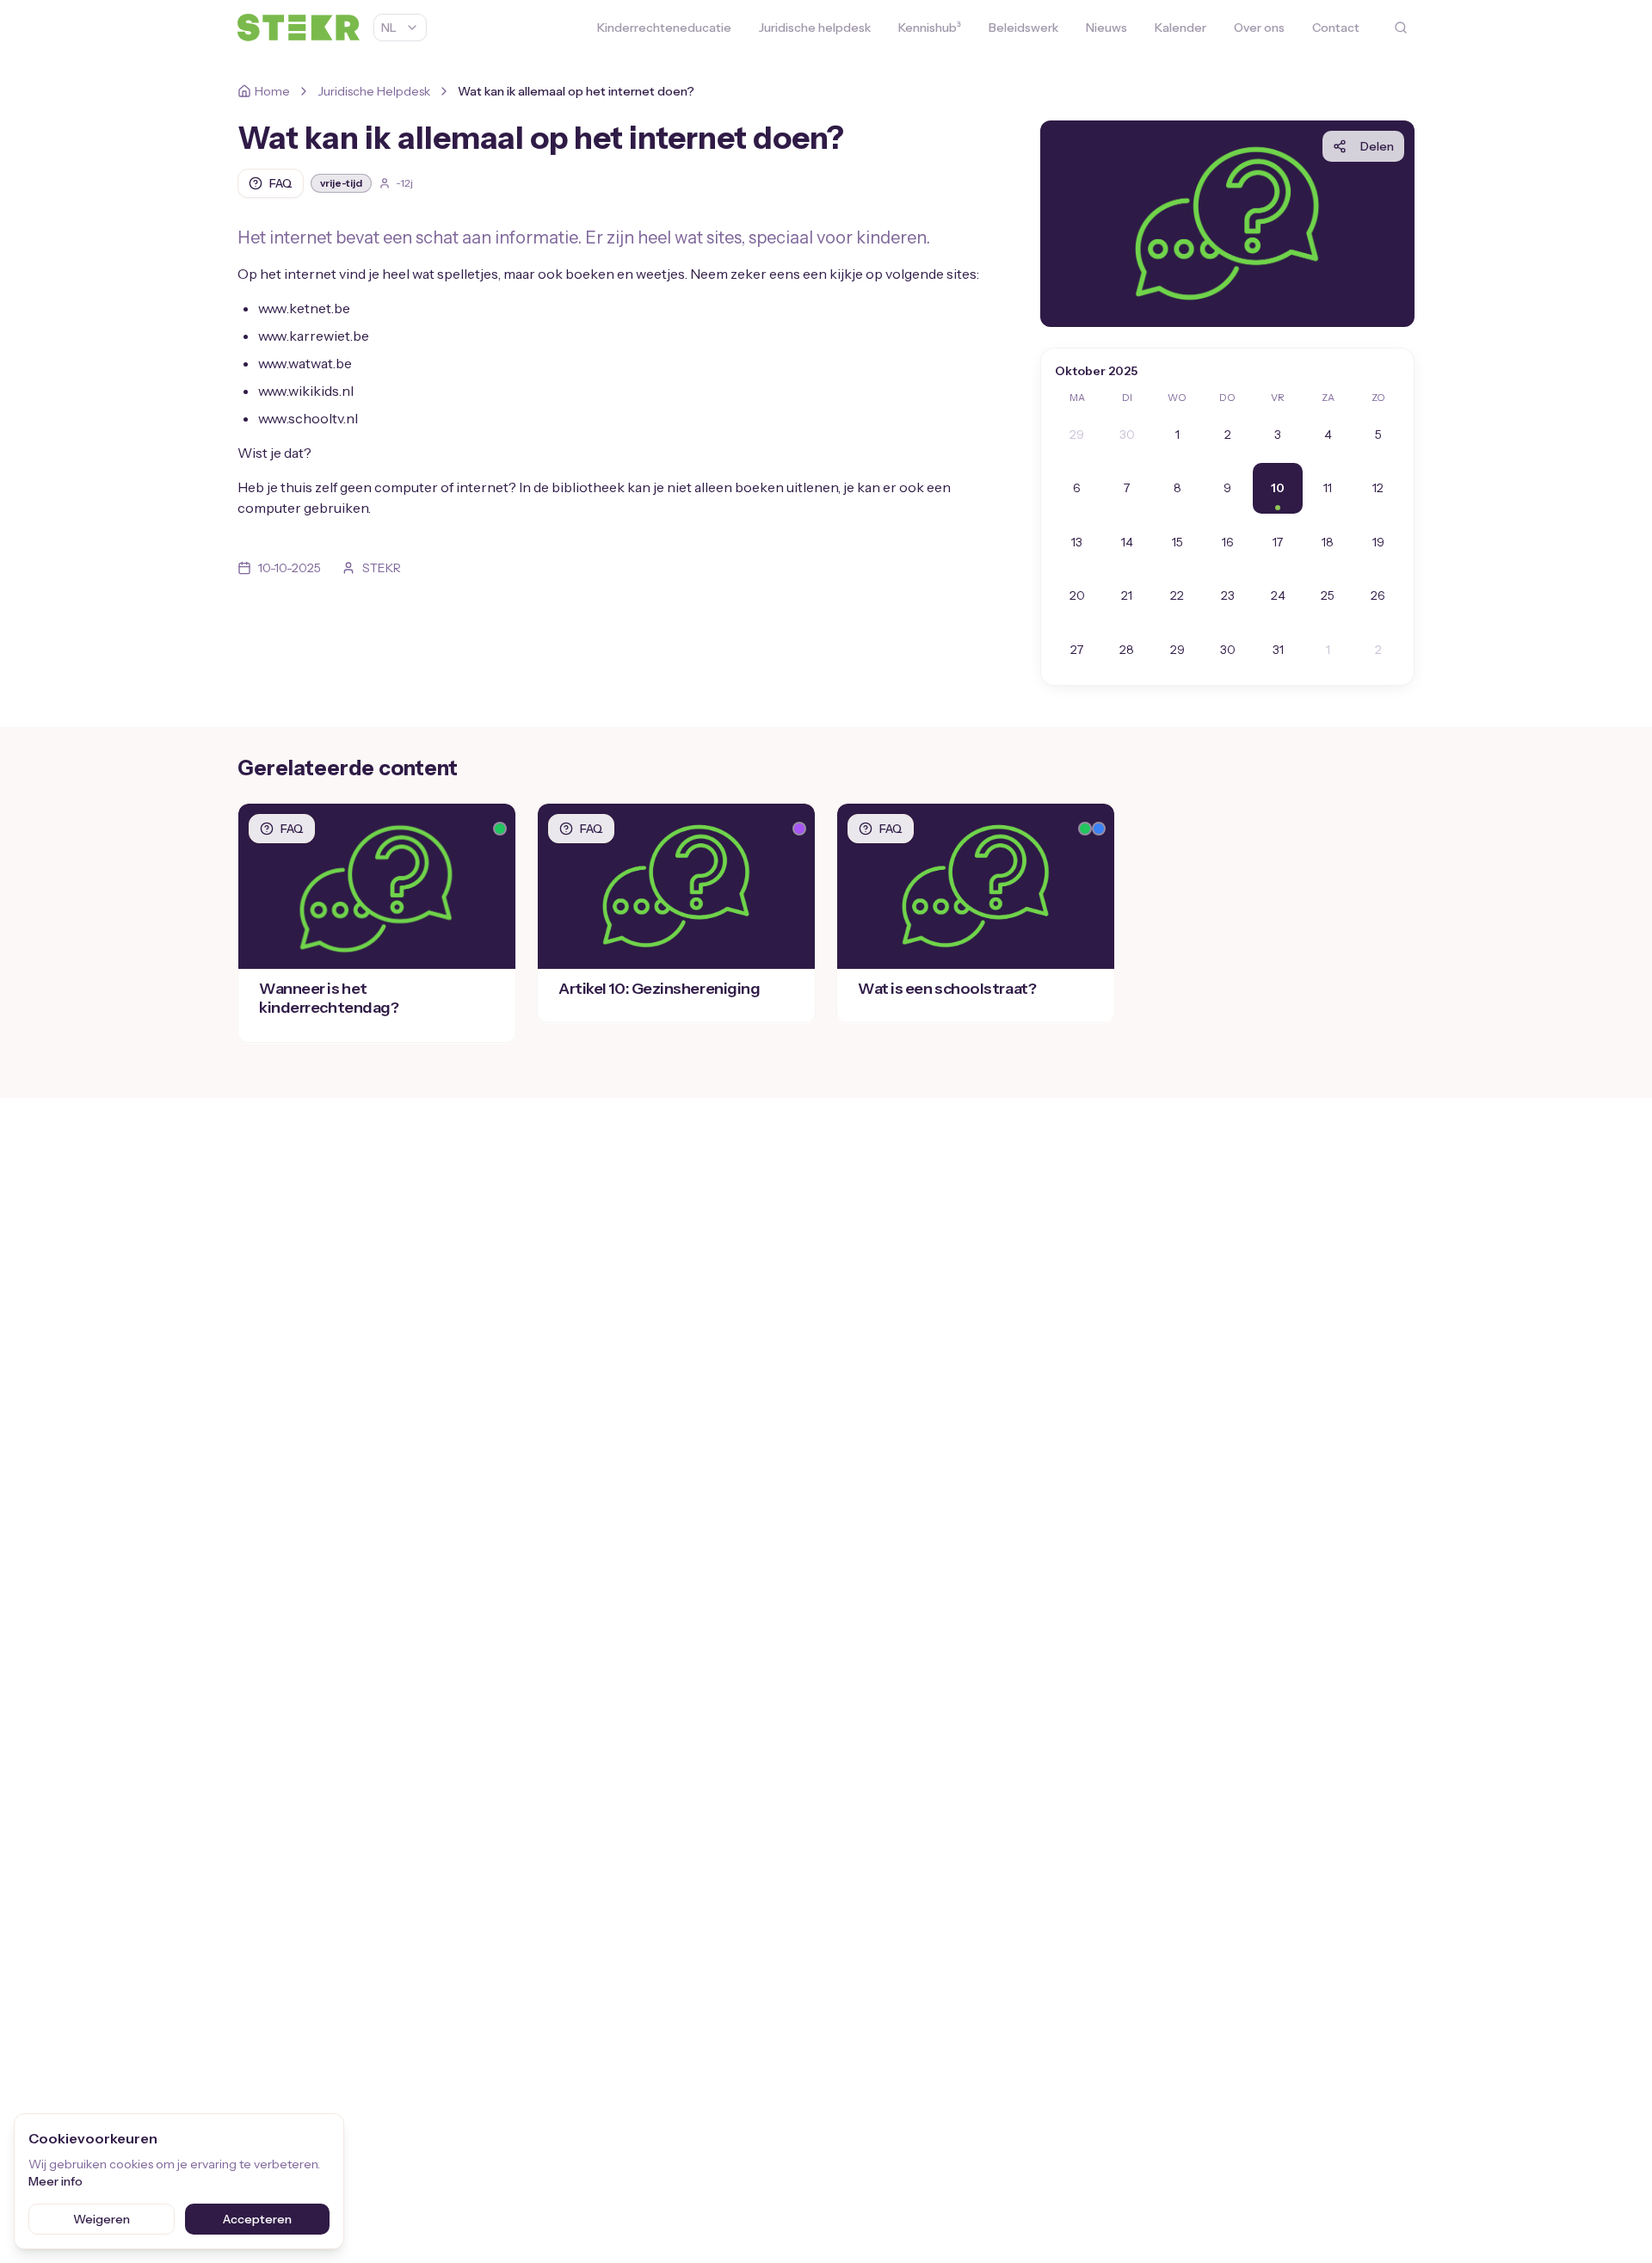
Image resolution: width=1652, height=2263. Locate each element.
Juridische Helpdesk (374, 91)
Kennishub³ (930, 28)
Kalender (1180, 28)
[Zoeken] (1401, 28)
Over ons (1259, 28)
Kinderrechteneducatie (664, 28)
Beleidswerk (1023, 28)
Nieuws (1106, 28)
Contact (1336, 28)
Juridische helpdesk (815, 28)
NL (389, 28)
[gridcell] (1076, 435)
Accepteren (257, 2219)
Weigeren (102, 2219)
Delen (1377, 146)
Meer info (55, 2181)
